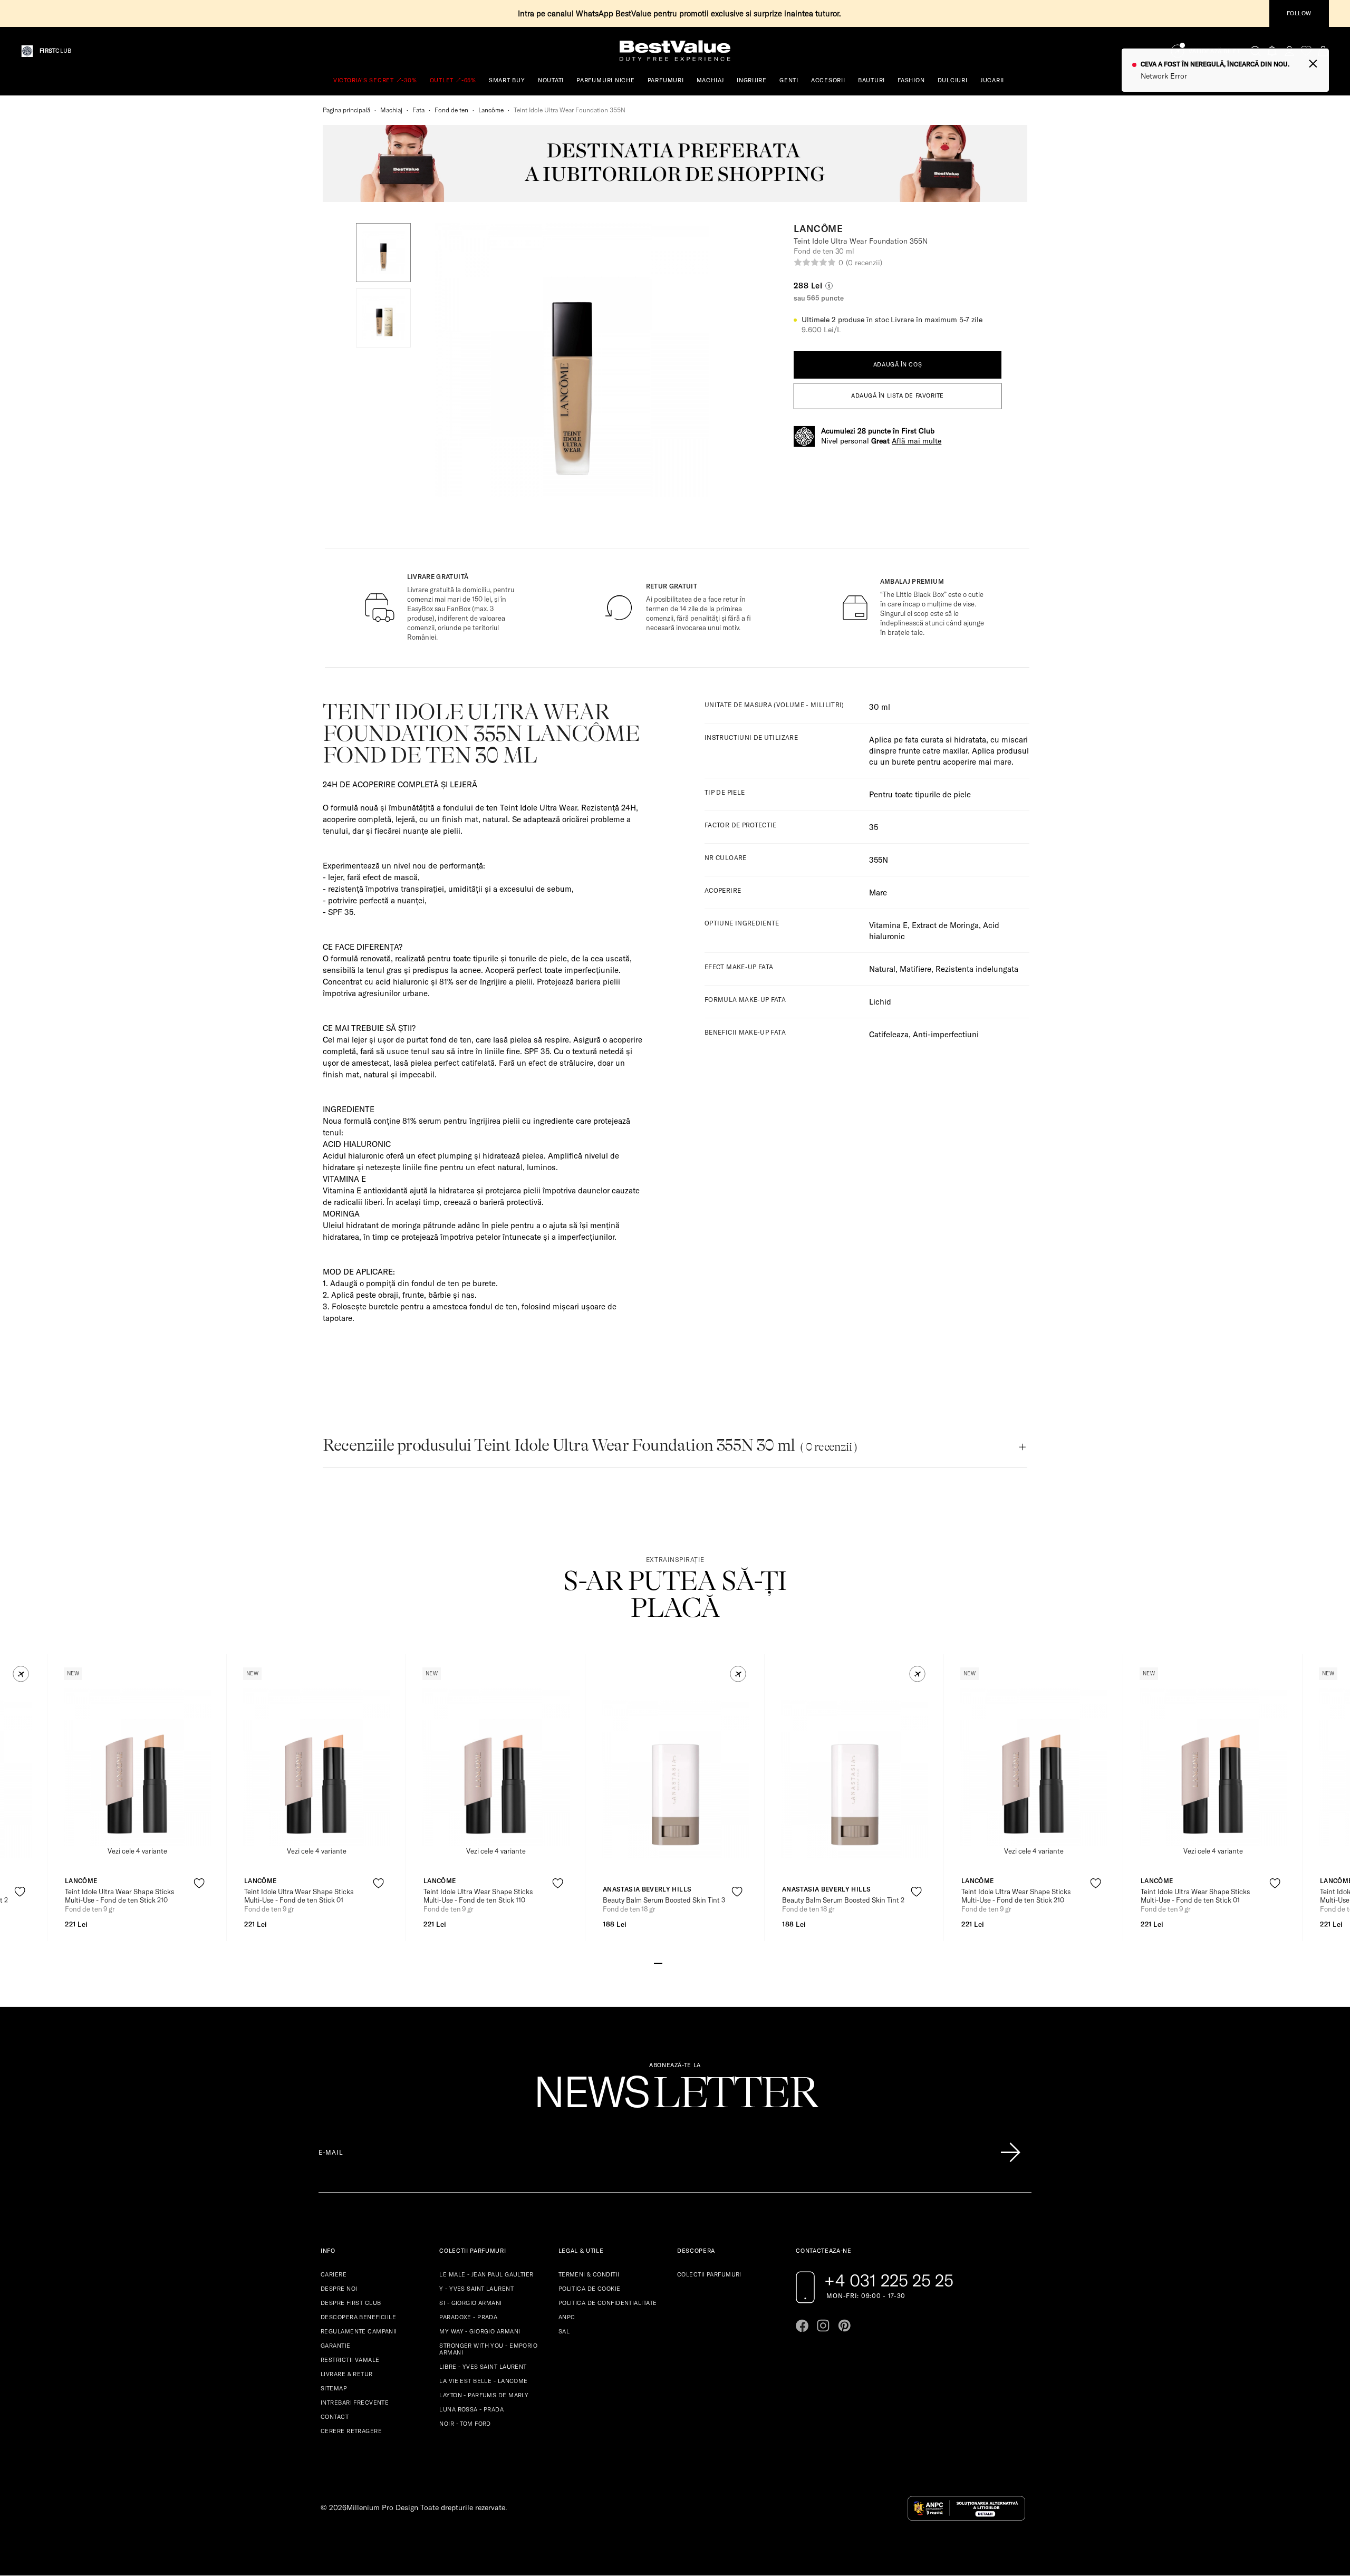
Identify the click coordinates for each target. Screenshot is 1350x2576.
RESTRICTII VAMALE (350, 2360)
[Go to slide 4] (683, 1962)
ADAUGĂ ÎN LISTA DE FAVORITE (898, 395)
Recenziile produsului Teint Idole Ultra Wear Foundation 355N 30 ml (590, 1445)
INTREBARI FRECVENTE (355, 2403)
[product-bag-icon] (20, 1918)
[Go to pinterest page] (844, 2326)
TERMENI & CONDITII (589, 2274)
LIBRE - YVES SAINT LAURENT (483, 2367)
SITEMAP (334, 2388)
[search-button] (1256, 51)
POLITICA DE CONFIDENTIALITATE (608, 2303)
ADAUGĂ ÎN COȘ (898, 364)
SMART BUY (507, 80)
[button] (383, 253)
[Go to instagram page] (823, 2326)
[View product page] (138, 1767)
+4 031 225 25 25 (889, 2280)
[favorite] (1306, 51)
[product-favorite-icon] (20, 1892)
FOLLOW (1299, 13)
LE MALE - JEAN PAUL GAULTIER (486, 2274)
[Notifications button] (1272, 51)
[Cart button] (1323, 51)
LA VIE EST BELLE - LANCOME (483, 2381)
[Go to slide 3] (675, 1962)
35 (874, 827)
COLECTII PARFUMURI (709, 2274)
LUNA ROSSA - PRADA (471, 2409)
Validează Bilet (1214, 51)
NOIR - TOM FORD (465, 2424)
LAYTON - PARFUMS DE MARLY (484, 2395)
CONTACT (335, 2417)
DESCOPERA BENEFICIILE (358, 2317)
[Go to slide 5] (692, 1962)
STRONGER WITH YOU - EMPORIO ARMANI (488, 2349)
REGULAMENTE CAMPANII (359, 2331)
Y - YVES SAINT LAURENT (476, 2289)
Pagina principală (346, 110)
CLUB (55, 51)
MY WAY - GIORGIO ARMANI (480, 2331)
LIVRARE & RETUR (347, 2374)
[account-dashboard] (1289, 51)
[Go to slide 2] (667, 1962)
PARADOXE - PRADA (468, 2317)
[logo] (675, 51)
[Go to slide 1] (658, 1962)
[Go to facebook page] (802, 2326)
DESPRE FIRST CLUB (351, 2303)
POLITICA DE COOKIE (590, 2289)
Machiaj (391, 110)
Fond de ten (451, 110)
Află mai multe (917, 441)
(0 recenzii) (864, 263)
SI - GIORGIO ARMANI (470, 2303)
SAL (564, 2331)
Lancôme (491, 110)
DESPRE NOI (339, 2289)
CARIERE (334, 2274)
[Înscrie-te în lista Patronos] (1010, 2153)
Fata (418, 110)
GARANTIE (336, 2346)
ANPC (567, 2317)
